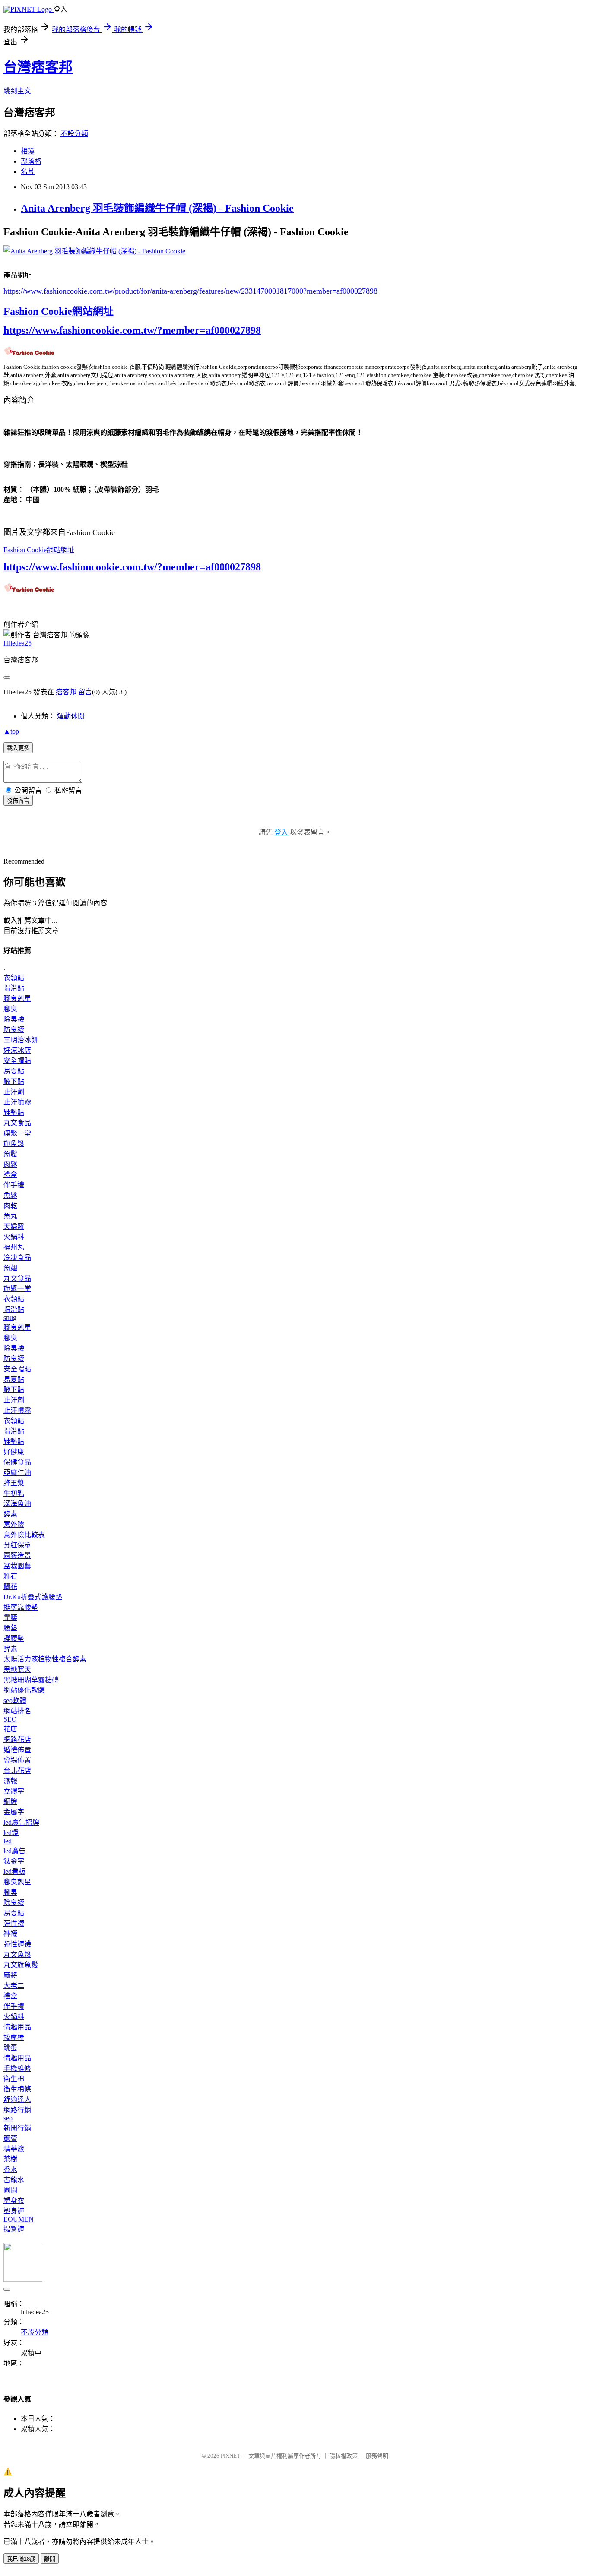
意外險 (14, 1524)
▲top (11, 731)
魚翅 (10, 1268)
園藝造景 (17, 1555)
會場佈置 (17, 1760)
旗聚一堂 (17, 1133)
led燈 (11, 1833)
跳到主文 (17, 91)
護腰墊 (14, 1638)
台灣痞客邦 (38, 67)
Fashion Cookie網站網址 (59, 311)
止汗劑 (14, 1092)
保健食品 (17, 1462)
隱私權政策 (344, 2456)
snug (10, 1318)
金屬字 (14, 1812)
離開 (50, 2559)
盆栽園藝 (17, 1566)
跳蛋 (10, 2048)
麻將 (10, 1975)
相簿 (28, 151)
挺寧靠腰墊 (21, 1607)
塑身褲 (14, 2211)
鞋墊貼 (14, 1112)
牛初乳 (14, 1493)
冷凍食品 (17, 1258)
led (8, 1841)
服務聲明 (377, 2456)
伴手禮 (14, 1185)
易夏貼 (14, 1071)
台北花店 (17, 1771)
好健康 (14, 1452)
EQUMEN (19, 2219)
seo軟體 (15, 1701)
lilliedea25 (17, 643)
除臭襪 (14, 1019)
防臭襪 (14, 1030)
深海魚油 (17, 1504)
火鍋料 (14, 1237)
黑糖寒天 (17, 1669)
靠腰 (10, 1618)
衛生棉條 (17, 2089)
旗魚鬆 (14, 1144)
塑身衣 (14, 2201)
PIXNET (230, 2456)
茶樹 (10, 2159)
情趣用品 (17, 2027)
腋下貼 (14, 1081)
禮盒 (10, 1175)
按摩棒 (14, 2037)
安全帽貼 (17, 1061)
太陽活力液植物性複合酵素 (45, 1659)
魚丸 (10, 1216)
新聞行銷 (17, 2128)
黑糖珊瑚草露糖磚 (31, 1680)
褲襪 (10, 1934)
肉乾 (10, 1206)
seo (8, 2118)
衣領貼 (14, 978)
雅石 (10, 1576)
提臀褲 (14, 2229)
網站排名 (17, 1711)
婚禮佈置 (17, 1750)
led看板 (14, 1872)
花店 (10, 1729)
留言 (85, 692)
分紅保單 (17, 1545)
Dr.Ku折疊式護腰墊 (33, 1597)
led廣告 (14, 1851)
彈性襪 (14, 1923)
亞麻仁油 (17, 1473)
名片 (28, 172)
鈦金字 (14, 1861)
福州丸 (14, 1247)
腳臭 (10, 1009)
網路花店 (17, 1739)
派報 (10, 1781)
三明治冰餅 (21, 1040)
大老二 (14, 1986)
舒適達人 (17, 2100)
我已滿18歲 (21, 2559)
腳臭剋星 (17, 998)
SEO (10, 1719)
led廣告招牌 (21, 1822)
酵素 (10, 1514)
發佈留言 (18, 801)
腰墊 (10, 1628)
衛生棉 (14, 2079)
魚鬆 (10, 1154)
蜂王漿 (14, 1483)
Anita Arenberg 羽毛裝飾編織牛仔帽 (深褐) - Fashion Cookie (157, 208)
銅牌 (10, 1802)
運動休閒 (71, 716)
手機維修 (17, 2068)
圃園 (10, 2190)
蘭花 (10, 1587)
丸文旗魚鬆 (21, 1965)
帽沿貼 (14, 988)
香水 (10, 2169)
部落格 (31, 161)
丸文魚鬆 (17, 1954)
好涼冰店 (17, 1050)
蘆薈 (10, 2138)
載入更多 (18, 748)
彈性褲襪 (17, 1944)
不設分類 (74, 134)
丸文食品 (17, 1123)
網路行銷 (17, 2110)
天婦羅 (14, 1226)
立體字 (14, 1791)
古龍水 (14, 2180)
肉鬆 (10, 1164)
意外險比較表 (24, 1535)
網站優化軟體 (24, 1690)
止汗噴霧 (17, 1102)
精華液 (14, 2149)
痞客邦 (66, 692)
